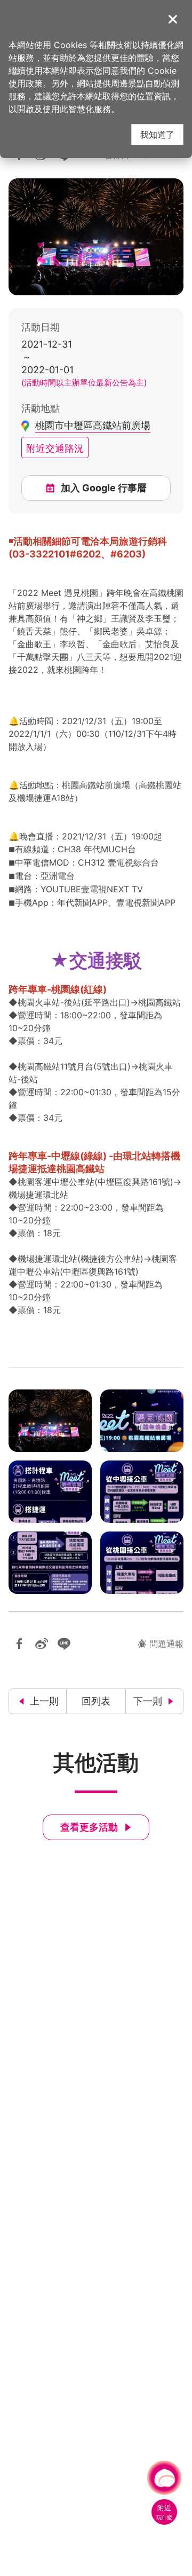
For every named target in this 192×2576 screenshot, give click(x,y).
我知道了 (157, 134)
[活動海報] (142, 1421)
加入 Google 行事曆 (104, 488)
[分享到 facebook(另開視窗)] (19, 1644)
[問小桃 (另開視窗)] (164, 2478)
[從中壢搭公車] (142, 1492)
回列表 (96, 1701)
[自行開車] (50, 1563)
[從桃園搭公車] (142, 1563)
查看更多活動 (89, 1827)
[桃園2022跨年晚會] (50, 1421)
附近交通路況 (55, 447)
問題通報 (166, 1643)
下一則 (148, 1701)
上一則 (44, 1701)
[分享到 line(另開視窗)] (64, 1644)
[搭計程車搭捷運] (50, 1492)
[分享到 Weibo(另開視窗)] (42, 1644)
